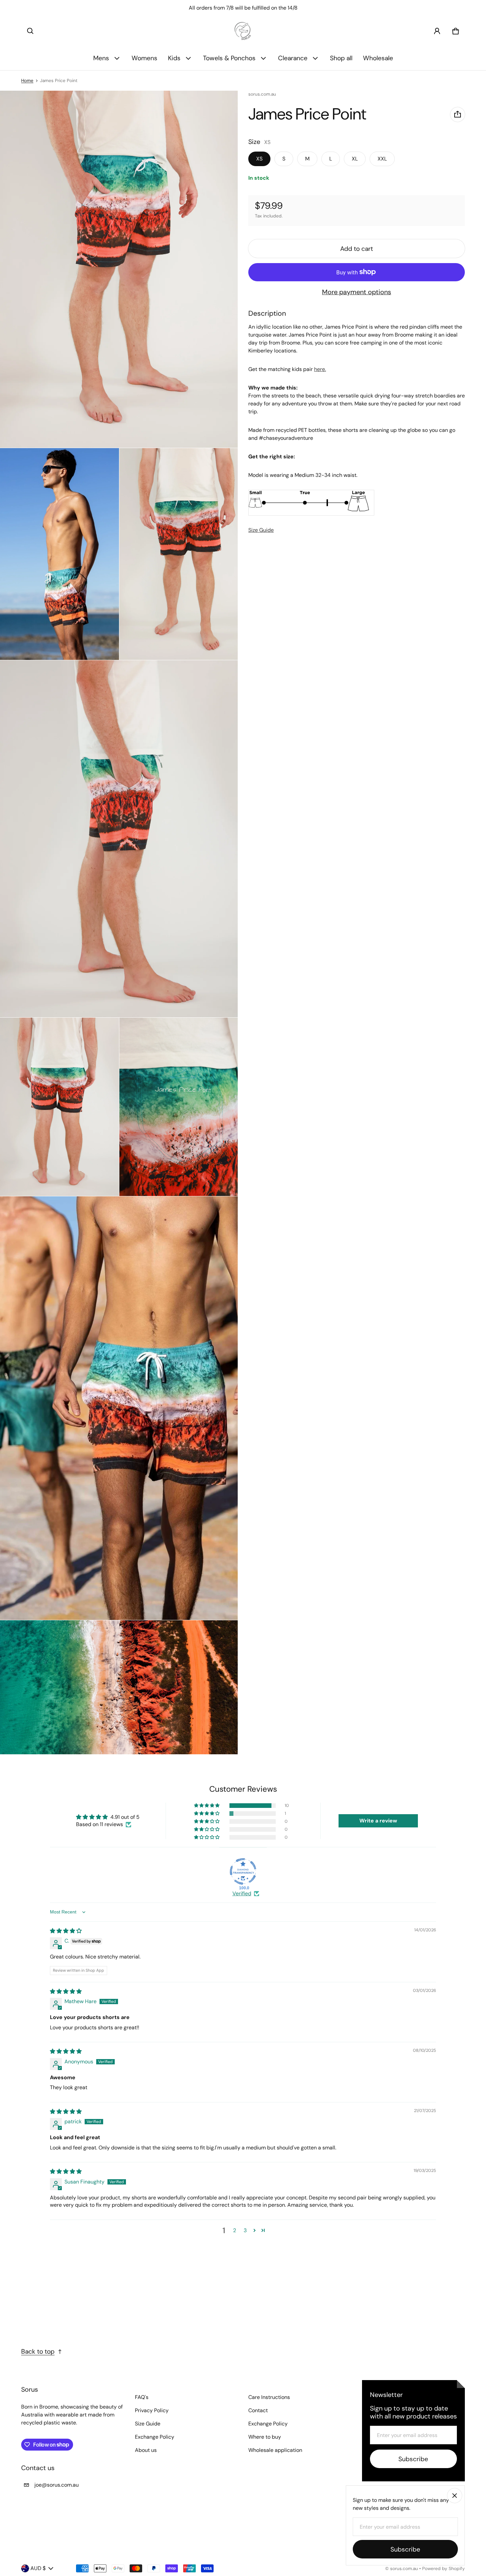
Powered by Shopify (444, 2569)
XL (355, 159)
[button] (30, 31)
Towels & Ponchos (229, 58)
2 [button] (235, 2230)
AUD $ (38, 2568)
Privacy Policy (152, 2410)
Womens (144, 58)
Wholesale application (275, 2450)
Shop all (341, 58)
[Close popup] (455, 2496)
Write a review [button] (378, 1821)
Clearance (293, 58)
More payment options (357, 292)
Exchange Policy (155, 2437)
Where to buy (265, 2437)
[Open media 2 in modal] (119, 269)
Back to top (38, 2351)
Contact (258, 2410)
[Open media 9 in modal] (119, 1687)
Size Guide (261, 530)
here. (320, 369)
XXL (382, 159)
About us (146, 2450)
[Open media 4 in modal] (179, 554)
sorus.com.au (404, 2569)
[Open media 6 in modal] (60, 1107)
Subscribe (413, 2459)
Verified (242, 1893)
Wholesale (378, 58)
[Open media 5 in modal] (119, 839)
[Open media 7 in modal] (179, 1107)
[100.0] (243, 1871)
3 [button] (245, 2230)
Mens (101, 58)
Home (27, 81)
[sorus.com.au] (243, 31)
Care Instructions (269, 2397)
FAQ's (142, 2397)
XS (259, 159)
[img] (66, 1931)
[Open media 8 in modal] (119, 1408)
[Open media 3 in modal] (60, 554)
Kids (174, 58)
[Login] (437, 31)
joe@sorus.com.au (57, 2485)
